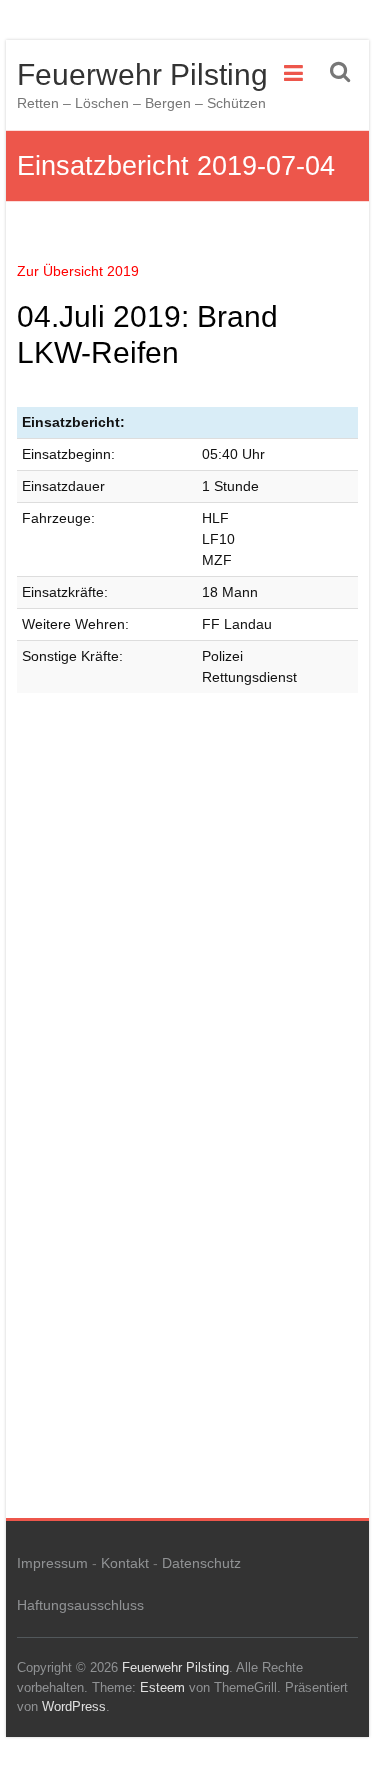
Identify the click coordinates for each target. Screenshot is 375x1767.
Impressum (52, 1563)
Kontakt (125, 1563)
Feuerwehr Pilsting (142, 74)
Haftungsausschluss (80, 1605)
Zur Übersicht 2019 (78, 271)
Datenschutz (201, 1563)
